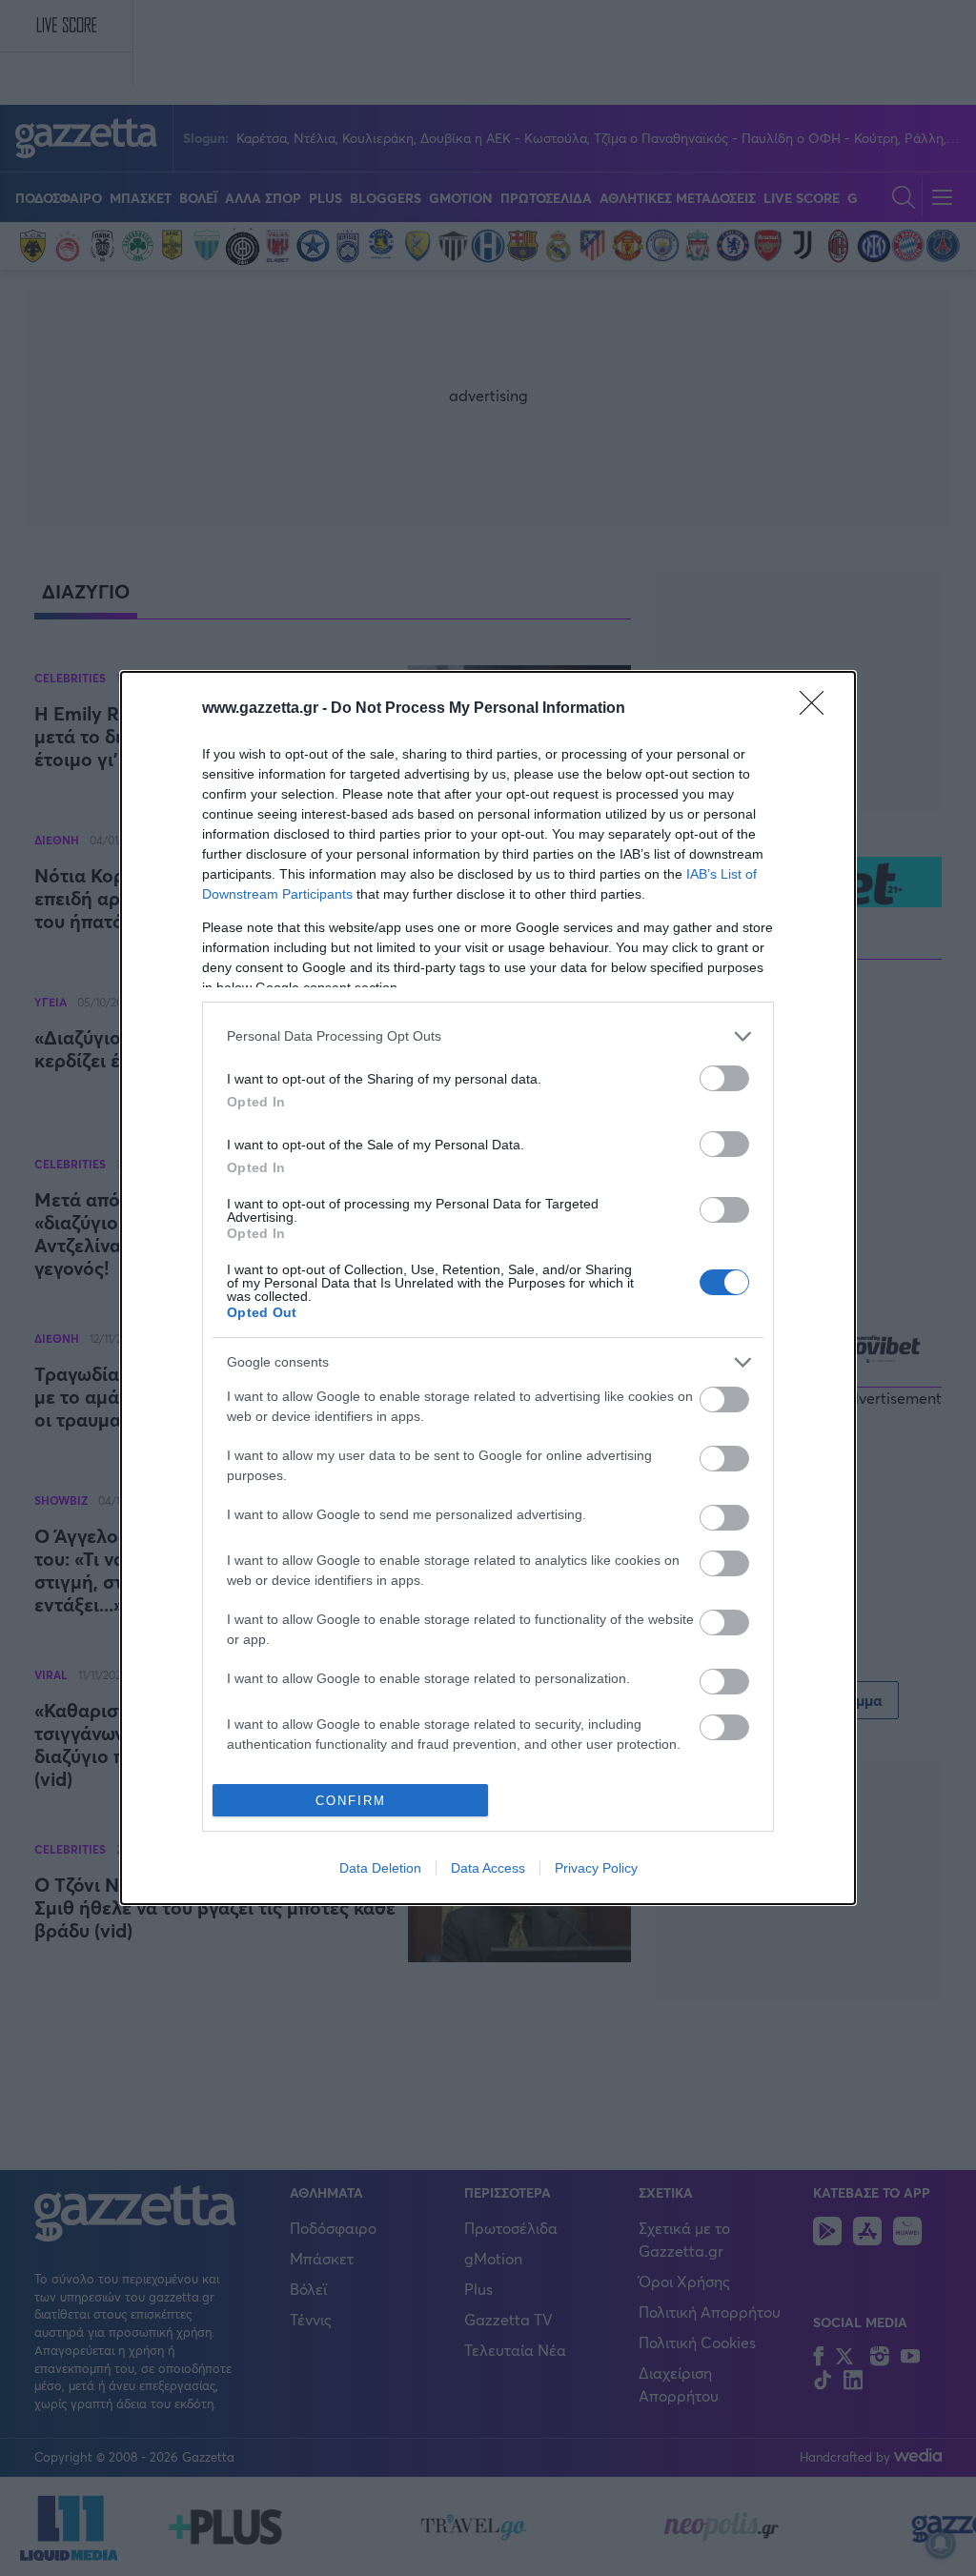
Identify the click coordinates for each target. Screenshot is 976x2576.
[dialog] (488, 1288)
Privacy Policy (596, 1868)
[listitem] (488, 1036)
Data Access (488, 1868)
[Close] (818, 709)
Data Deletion (380, 1868)
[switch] (724, 1078)
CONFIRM (351, 1801)
